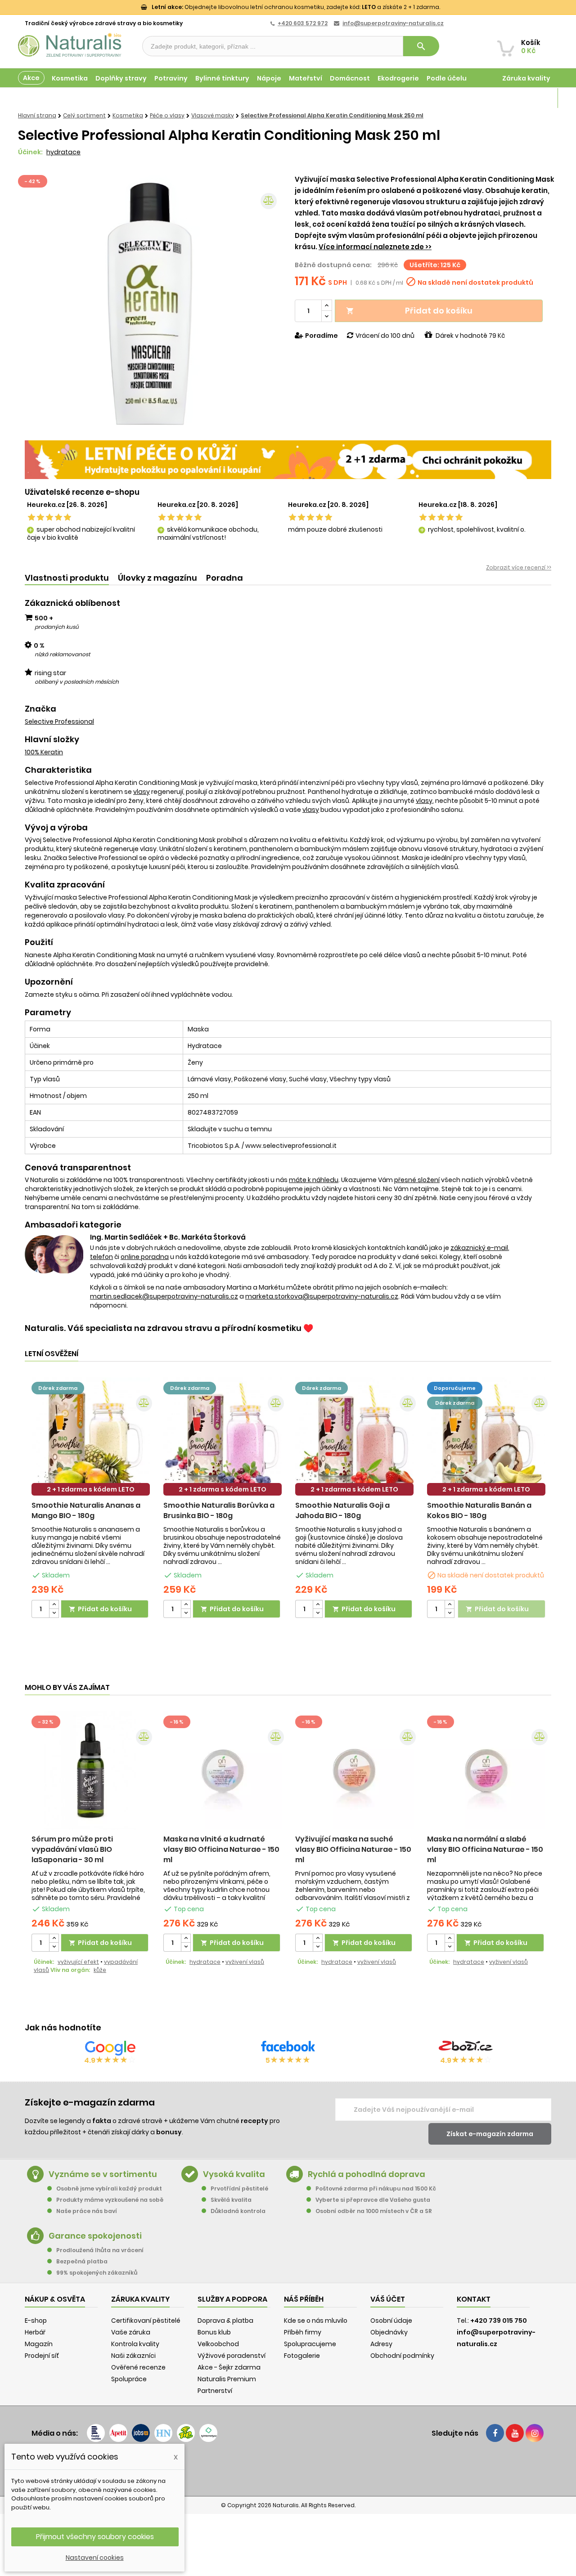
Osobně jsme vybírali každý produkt (109, 2188)
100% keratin (44, 752)
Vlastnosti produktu (67, 578)
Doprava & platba (225, 2321)
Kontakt (474, 2299)
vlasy (142, 792)
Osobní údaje (391, 2321)
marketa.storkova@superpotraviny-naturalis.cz (322, 1296)
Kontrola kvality (135, 2344)
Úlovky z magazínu (157, 578)
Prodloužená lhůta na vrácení (100, 2250)
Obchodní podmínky (402, 2356)
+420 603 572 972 (303, 23)
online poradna (145, 1257)
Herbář (35, 2332)
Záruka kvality (526, 78)
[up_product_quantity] (54, 1605)
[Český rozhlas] (96, 2433)
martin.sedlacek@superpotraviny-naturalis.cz (164, 1296)
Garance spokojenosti (95, 2236)
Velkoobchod (218, 2344)
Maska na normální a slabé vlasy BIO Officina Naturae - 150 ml (485, 1849)
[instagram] (535, 2433)
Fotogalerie (302, 2356)
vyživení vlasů (245, 1962)
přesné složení (417, 1180)
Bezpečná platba (82, 2261)
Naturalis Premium (227, 2379)
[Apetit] (118, 2433)
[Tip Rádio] (186, 2433)
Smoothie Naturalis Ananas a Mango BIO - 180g (86, 1510)
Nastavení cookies (95, 2558)
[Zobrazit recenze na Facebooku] (288, 2048)
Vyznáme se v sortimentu (103, 2174)
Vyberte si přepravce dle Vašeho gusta (373, 2200)
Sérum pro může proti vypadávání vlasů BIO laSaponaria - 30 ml (72, 1849)
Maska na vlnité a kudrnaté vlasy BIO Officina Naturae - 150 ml (221, 1849)
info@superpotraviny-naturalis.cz (393, 23)
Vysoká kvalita (234, 2174)
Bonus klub (214, 2332)
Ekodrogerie (398, 78)
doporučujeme (455, 1388)
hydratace (63, 152)
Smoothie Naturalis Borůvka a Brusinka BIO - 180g (219, 1510)
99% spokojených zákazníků (97, 2273)
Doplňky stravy (121, 78)
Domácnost (350, 78)
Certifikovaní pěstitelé (146, 2321)
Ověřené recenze (138, 2367)
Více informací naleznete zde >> (375, 247)
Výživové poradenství (232, 2356)
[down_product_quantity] (54, 1613)
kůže (100, 1970)
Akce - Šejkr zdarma (229, 2367)
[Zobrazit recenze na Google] (110, 2048)
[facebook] (495, 2433)
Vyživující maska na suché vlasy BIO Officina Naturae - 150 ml (353, 1849)
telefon (101, 1257)
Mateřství (306, 78)
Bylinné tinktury (222, 78)
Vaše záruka (131, 2332)
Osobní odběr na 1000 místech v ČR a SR (374, 2211)
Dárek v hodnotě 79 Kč (470, 336)
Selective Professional (59, 721)
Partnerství (215, 2391)
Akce (31, 78)
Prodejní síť (42, 2356)
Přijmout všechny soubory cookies (95, 2537)
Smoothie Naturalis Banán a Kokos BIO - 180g (479, 1510)
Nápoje (269, 78)
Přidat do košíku (409, 311)
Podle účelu (447, 78)
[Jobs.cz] (141, 2433)
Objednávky (389, 2332)
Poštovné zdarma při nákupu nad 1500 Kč (376, 2188)
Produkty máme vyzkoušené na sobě (110, 2200)
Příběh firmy (303, 2332)
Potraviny (171, 78)
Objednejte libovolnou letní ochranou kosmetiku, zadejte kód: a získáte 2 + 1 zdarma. (296, 7)
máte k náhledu (314, 1180)
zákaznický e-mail (479, 1248)
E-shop (36, 2321)
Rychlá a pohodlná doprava (367, 2174)
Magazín (535, 98)
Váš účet (388, 2299)
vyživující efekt (78, 1962)
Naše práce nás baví (87, 2211)
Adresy (381, 2344)
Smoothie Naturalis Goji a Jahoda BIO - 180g (342, 1510)
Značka (40, 709)
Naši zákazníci (133, 2356)
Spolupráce (129, 2379)
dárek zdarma (58, 1388)
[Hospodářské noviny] (163, 2433)
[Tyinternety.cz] (208, 2433)
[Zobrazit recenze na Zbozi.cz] (466, 2048)
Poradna (225, 578)
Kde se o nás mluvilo (316, 2321)
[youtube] (515, 2433)
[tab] (67, 578)
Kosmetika (70, 78)
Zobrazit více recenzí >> (519, 567)
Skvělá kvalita (231, 2200)
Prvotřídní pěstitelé (239, 2188)
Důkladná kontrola (238, 2211)
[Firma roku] (288, 2468)
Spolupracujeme (310, 2344)
